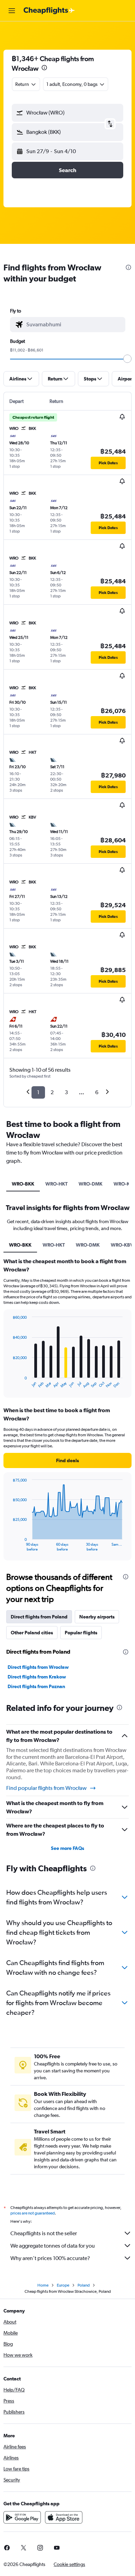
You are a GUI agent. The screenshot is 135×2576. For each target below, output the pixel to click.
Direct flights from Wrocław (38, 1667)
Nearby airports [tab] (97, 1617)
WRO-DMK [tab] (91, 1184)
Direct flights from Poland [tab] (39, 1617)
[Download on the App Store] (64, 2517)
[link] (24, 2548)
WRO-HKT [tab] (56, 1184)
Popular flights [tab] (81, 1633)
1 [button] (38, 1092)
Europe (63, 2285)
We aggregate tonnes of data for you (53, 2246)
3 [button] (66, 1092)
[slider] (127, 359)
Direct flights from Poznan (36, 1686)
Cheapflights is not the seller (44, 2233)
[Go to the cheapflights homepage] (49, 11)
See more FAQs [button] (67, 1848)
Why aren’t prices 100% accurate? (50, 2258)
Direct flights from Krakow (37, 1677)
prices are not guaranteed (33, 2213)
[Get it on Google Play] (22, 2517)
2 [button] (52, 1092)
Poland (84, 2285)
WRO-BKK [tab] (23, 1184)
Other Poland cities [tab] (32, 1633)
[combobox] (74, 325)
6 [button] (97, 1092)
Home (43, 2285)
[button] (12, 11)
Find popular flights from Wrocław (46, 1788)
